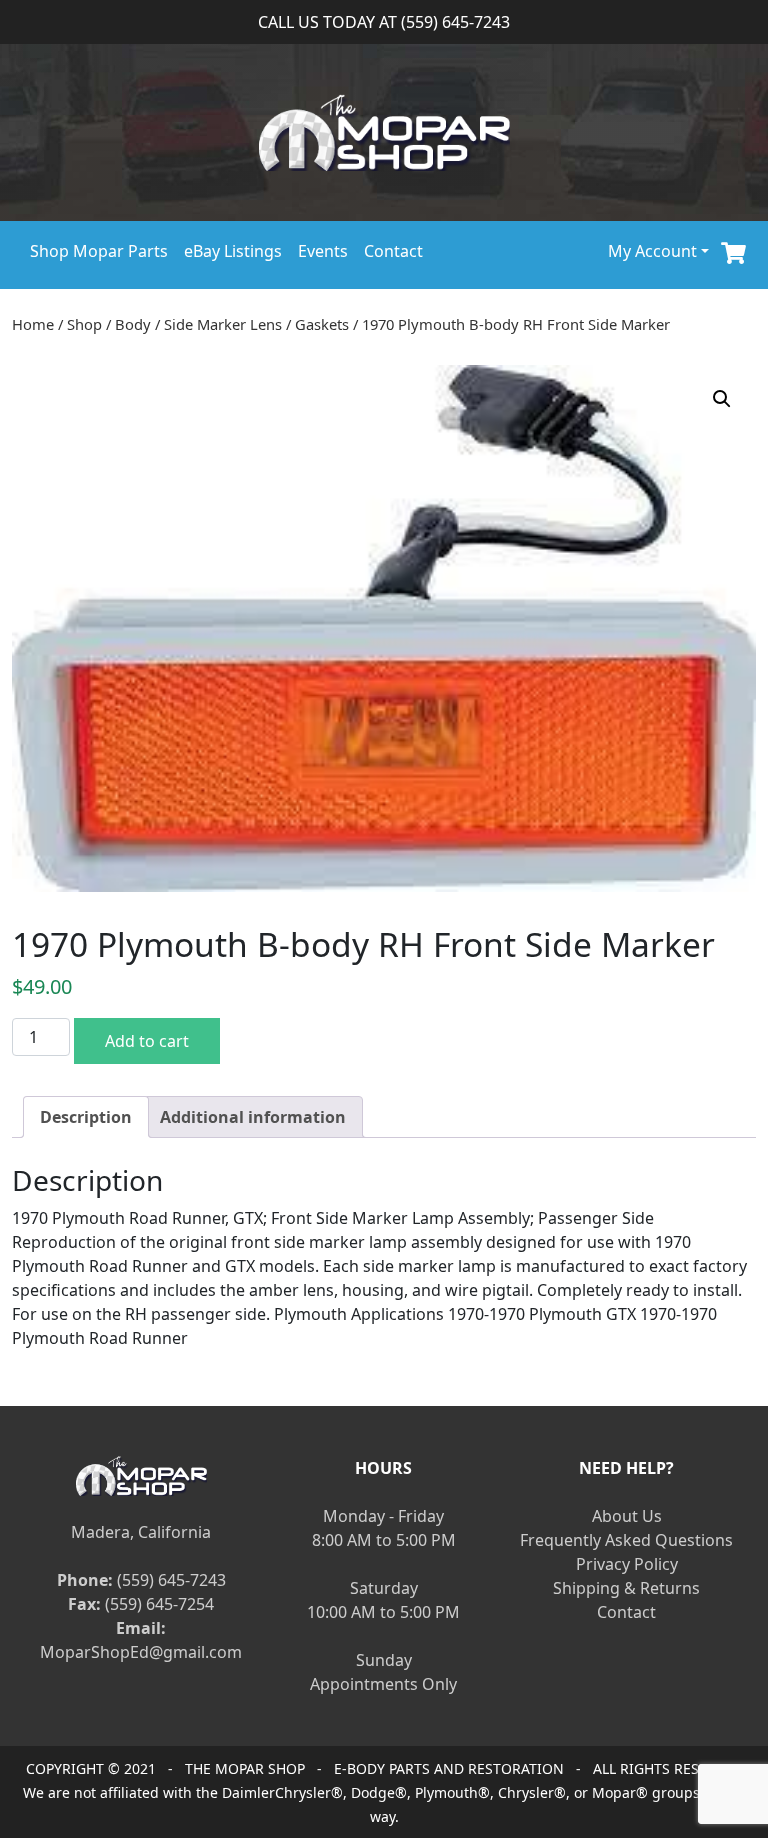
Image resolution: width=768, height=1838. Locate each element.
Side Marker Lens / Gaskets (256, 324)
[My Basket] (733, 250)
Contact (393, 251)
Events (323, 251)
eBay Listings (233, 251)
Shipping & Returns (626, 1588)
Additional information (253, 1117)
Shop (84, 324)
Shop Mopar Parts (99, 251)
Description (86, 1117)
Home (33, 324)
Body (133, 324)
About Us (627, 1516)
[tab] (86, 1117)
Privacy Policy (627, 1564)
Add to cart (147, 1041)
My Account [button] (652, 251)
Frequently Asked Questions (626, 1540)
